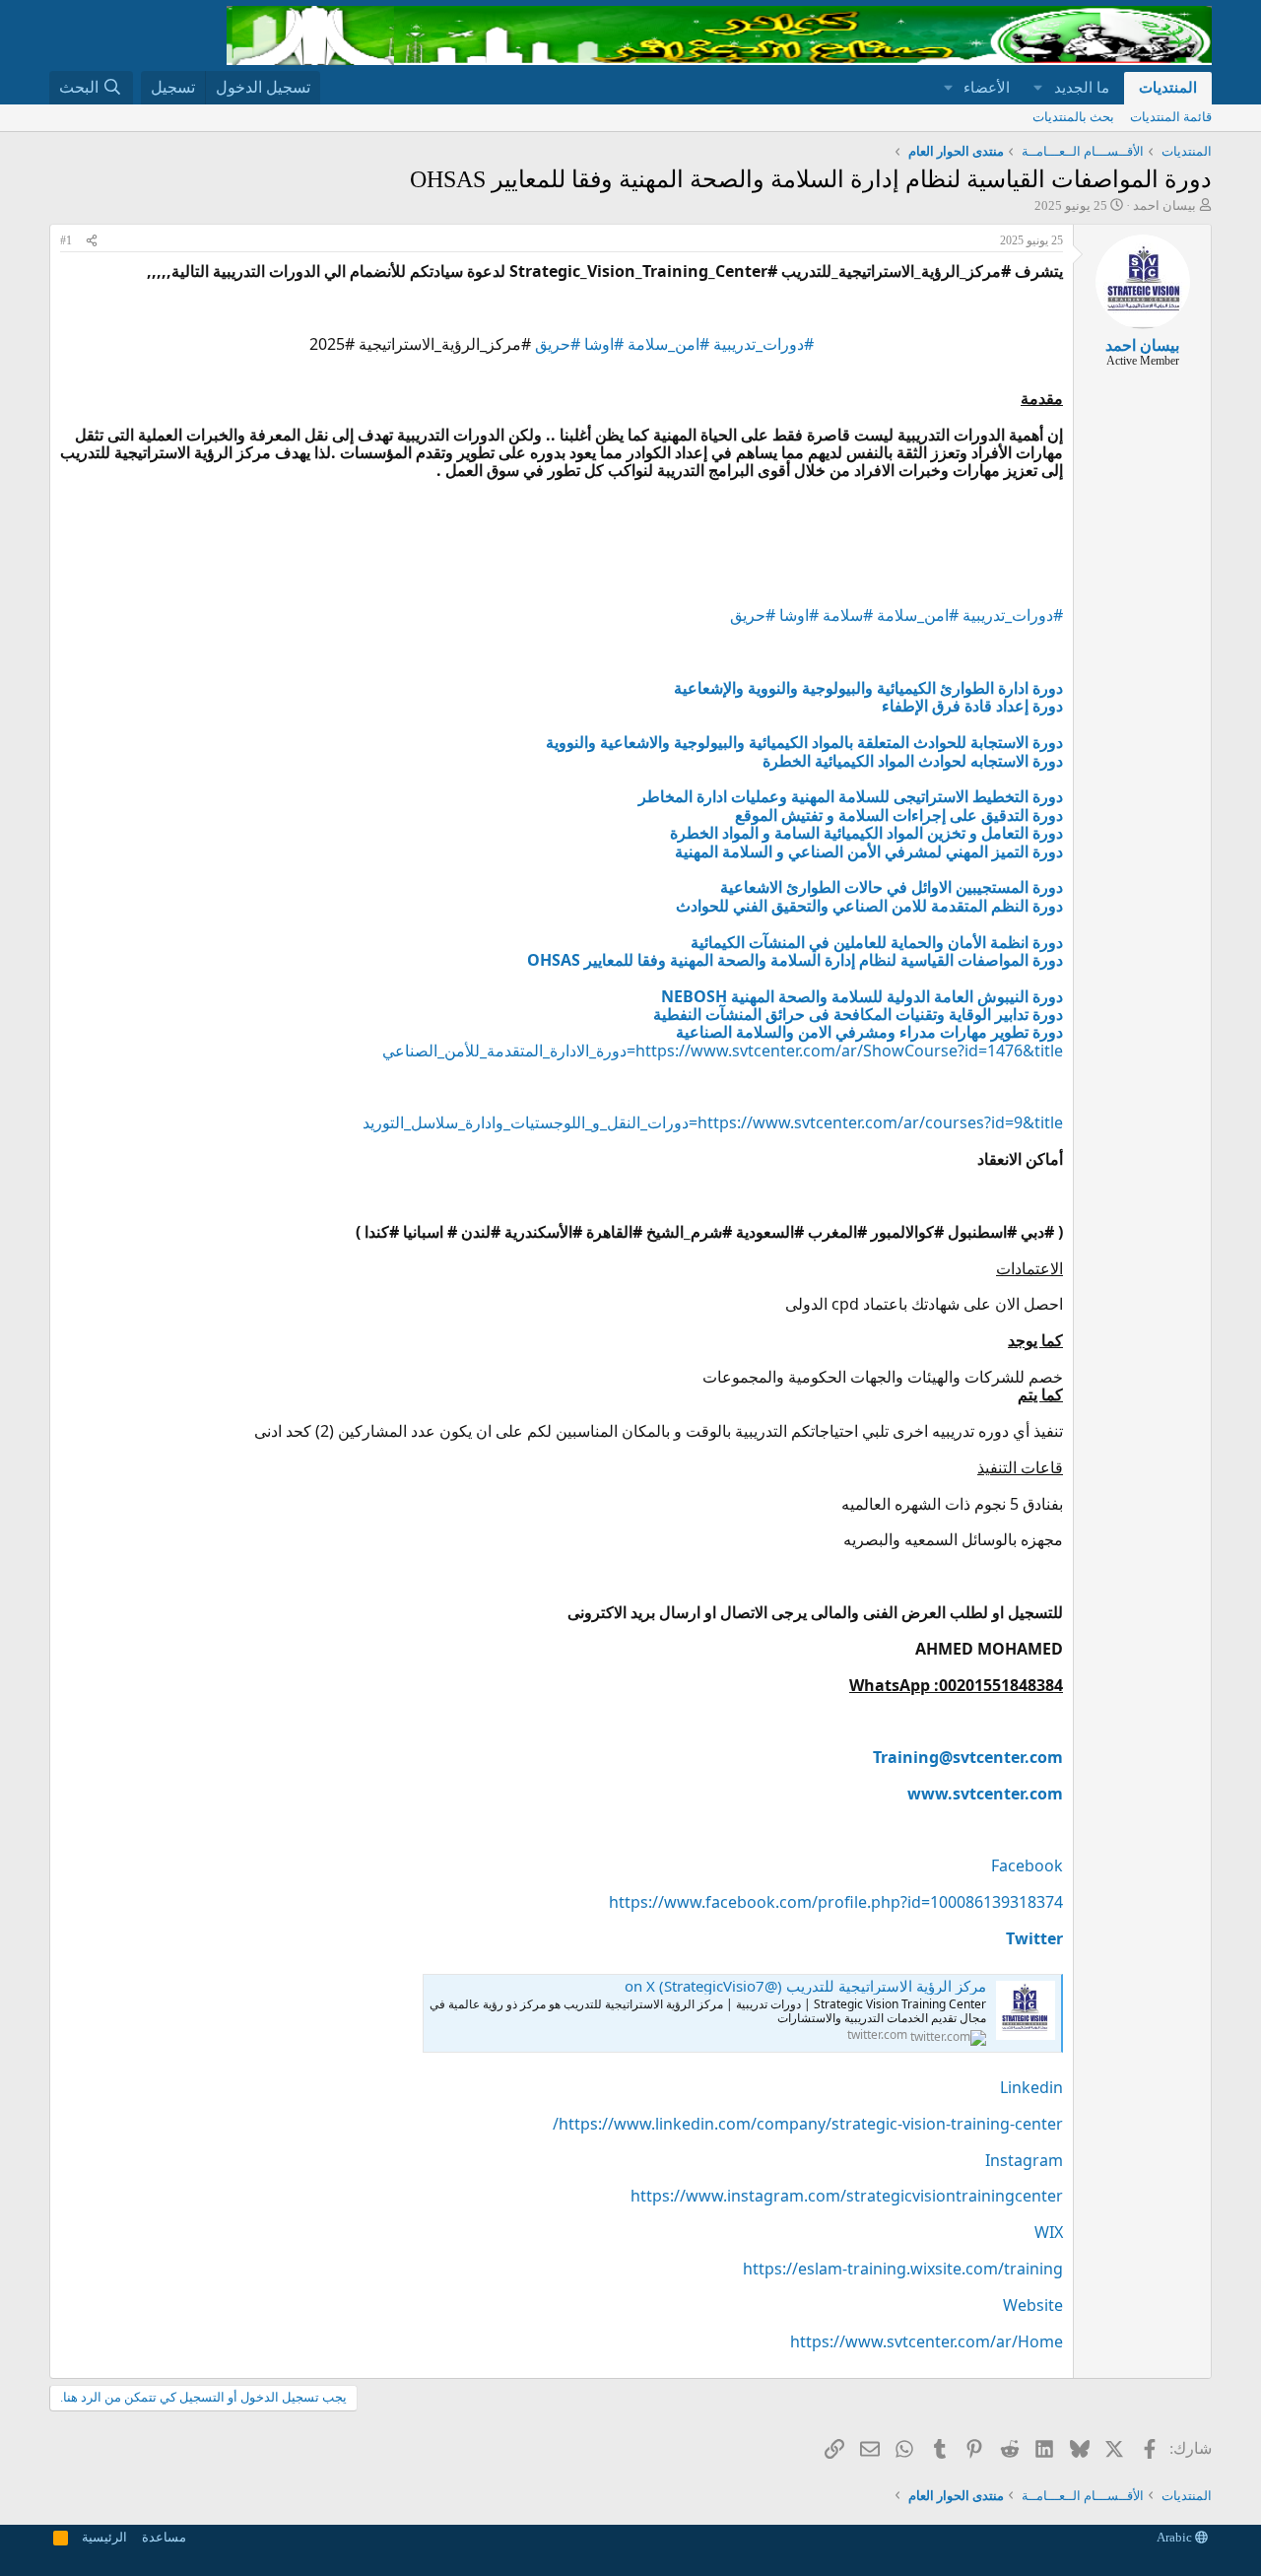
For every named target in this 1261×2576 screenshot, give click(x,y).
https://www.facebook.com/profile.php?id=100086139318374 (836, 1902)
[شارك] (92, 241)
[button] (1038, 88)
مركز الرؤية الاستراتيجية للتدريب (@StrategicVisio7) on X (805, 1986)
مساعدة (164, 2537)
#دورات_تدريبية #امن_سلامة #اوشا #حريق (674, 344)
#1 (66, 240)
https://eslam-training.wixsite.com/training (903, 2269)
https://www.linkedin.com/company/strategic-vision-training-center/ (808, 2124)
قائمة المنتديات (1171, 117)
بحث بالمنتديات (1073, 117)
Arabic (1176, 2537)
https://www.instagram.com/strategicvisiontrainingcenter (847, 2196)
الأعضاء (987, 88)
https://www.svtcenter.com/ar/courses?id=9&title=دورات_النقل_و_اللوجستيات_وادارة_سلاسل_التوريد (713, 1122)
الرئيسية (104, 2537)
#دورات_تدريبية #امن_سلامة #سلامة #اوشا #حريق (896, 615)
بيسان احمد (1164, 205)
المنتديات (1168, 88)
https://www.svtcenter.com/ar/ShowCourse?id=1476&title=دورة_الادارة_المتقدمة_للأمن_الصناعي (723, 1051)
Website (1033, 2305)
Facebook (1027, 1865)
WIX (1049, 2232)
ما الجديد (1082, 88)
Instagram (1024, 2160)
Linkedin (1031, 2087)
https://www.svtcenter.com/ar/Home (927, 2341)
